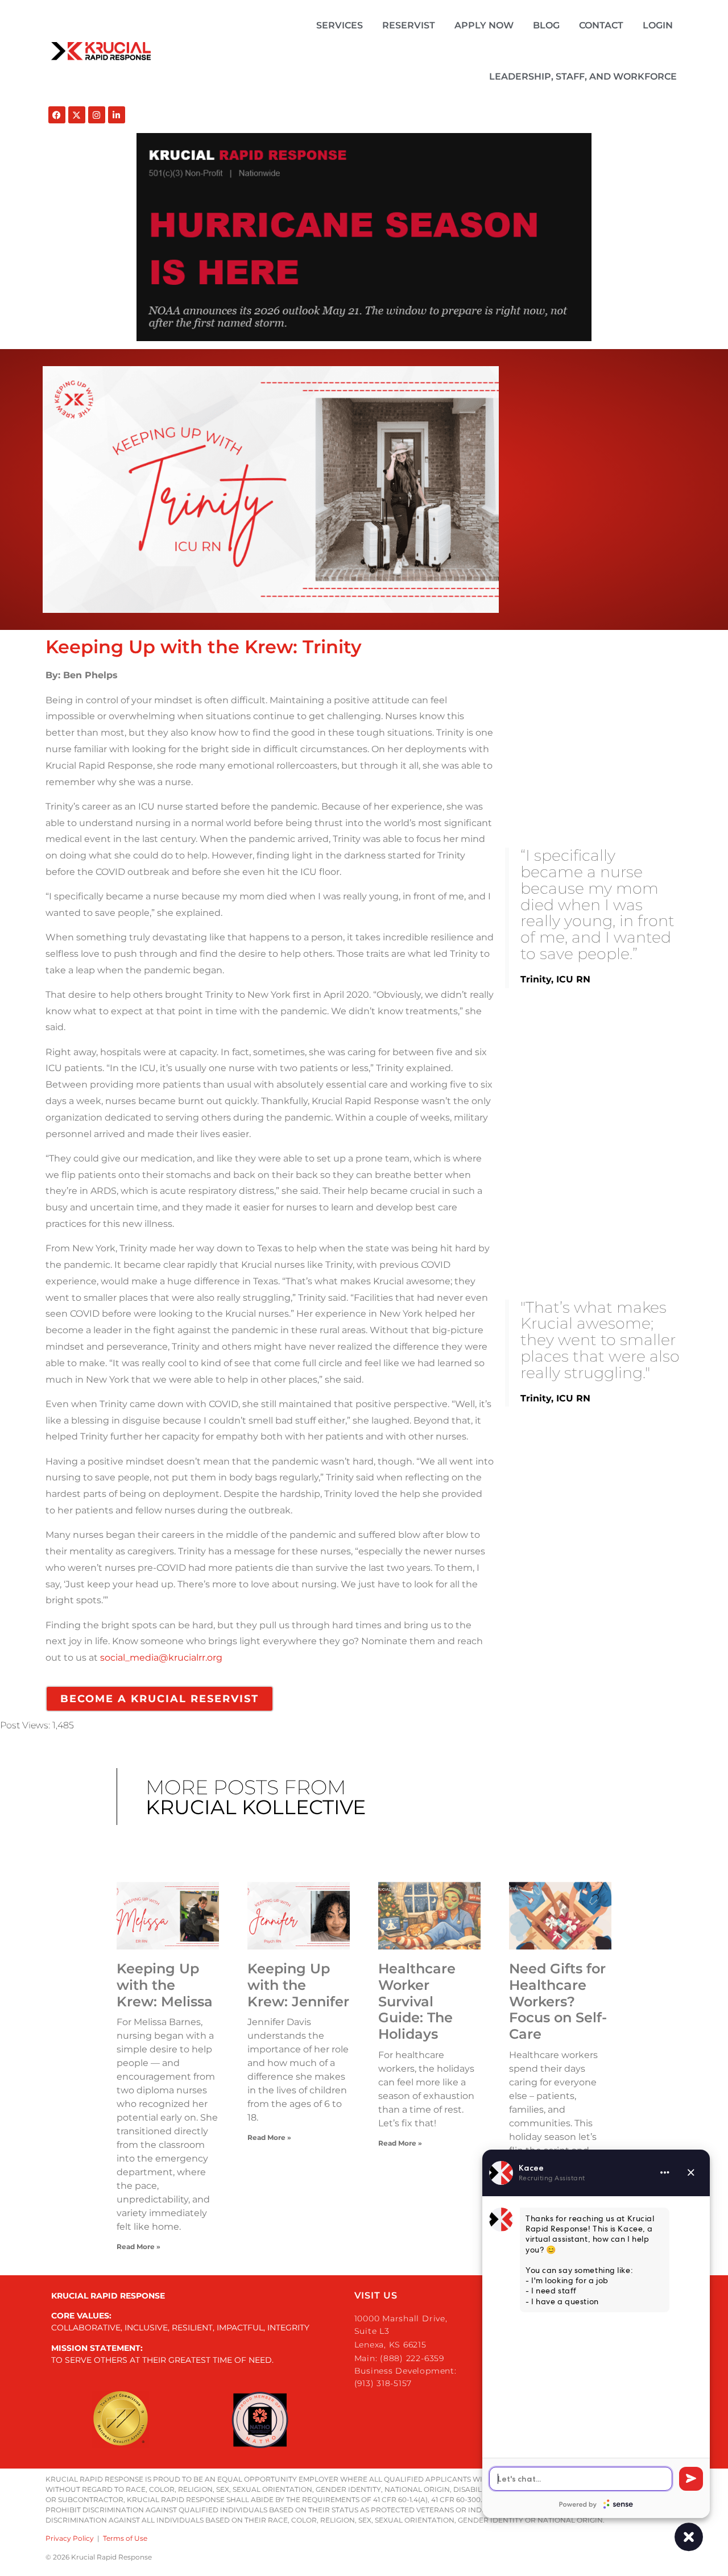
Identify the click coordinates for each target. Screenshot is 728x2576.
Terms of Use (125, 2538)
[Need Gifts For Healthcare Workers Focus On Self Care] (560, 1916)
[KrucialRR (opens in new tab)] (77, 115)
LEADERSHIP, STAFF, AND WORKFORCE (583, 76)
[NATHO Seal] (260, 2420)
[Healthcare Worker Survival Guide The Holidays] (429, 1916)
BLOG (546, 25)
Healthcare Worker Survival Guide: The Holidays (417, 2001)
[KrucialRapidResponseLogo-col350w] (101, 51)
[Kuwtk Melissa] (168, 1916)
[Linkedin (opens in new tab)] (117, 115)
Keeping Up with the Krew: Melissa (165, 1985)
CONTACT (601, 25)
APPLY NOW (484, 25)
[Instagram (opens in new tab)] (97, 115)
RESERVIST (409, 25)
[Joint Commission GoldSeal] (121, 2420)
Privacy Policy (70, 2538)
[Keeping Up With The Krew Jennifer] (299, 1916)
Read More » (138, 2247)
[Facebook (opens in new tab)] (57, 115)
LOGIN (658, 25)
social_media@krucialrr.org (161, 1658)
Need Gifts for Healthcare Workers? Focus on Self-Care (558, 2001)
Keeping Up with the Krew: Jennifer (298, 1985)
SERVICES (340, 25)
